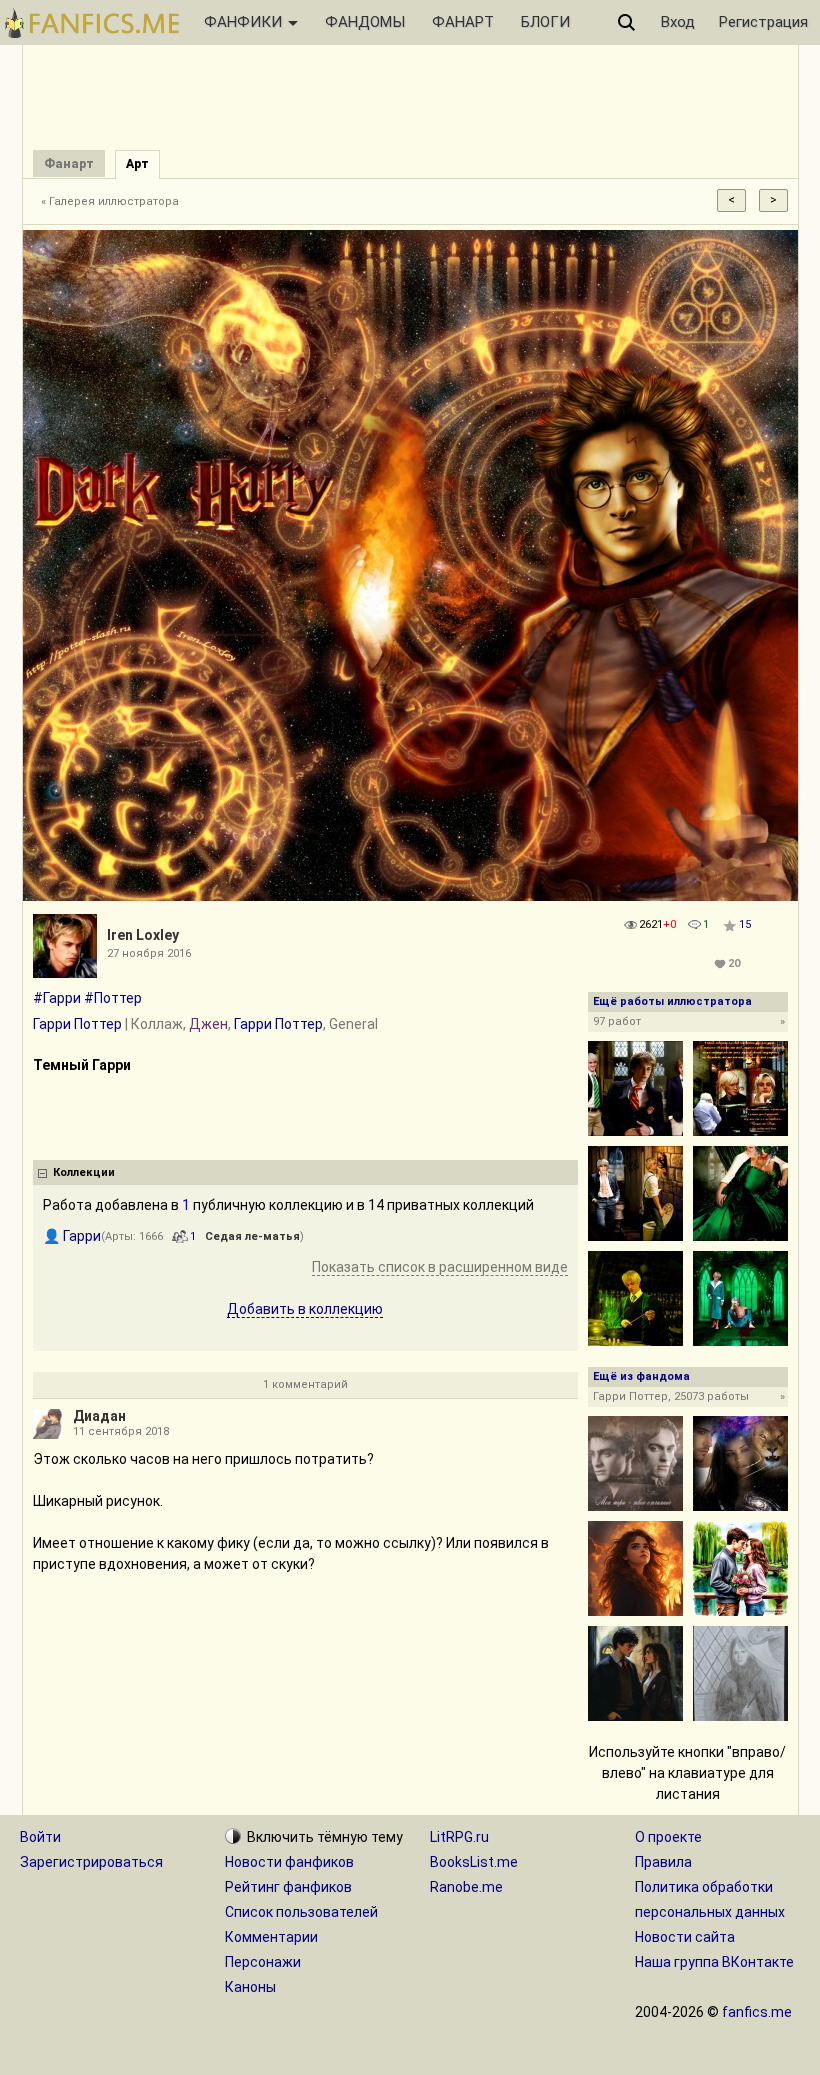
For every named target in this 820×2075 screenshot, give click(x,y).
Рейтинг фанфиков (288, 1887)
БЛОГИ (545, 22)
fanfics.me (757, 2012)
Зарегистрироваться (91, 1862)
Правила (663, 1862)
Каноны (250, 1987)
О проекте (668, 1837)
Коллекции (84, 1172)
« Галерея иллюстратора (110, 201)
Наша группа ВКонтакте (714, 1962)
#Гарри (57, 998)
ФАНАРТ (463, 22)
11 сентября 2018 (121, 1431)
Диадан (99, 1416)
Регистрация (763, 22)
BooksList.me (474, 1862)
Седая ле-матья (252, 1236)
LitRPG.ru (459, 1837)
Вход (678, 22)
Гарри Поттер (77, 1024)
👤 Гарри (72, 1236)
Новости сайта (685, 1937)
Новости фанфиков (289, 1862)
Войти (40, 1837)
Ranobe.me (466, 1887)
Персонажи (263, 1962)
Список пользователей (301, 1912)
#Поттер (113, 998)
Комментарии (271, 1937)
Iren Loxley (143, 935)
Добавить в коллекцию (305, 1309)
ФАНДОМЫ (365, 22)
